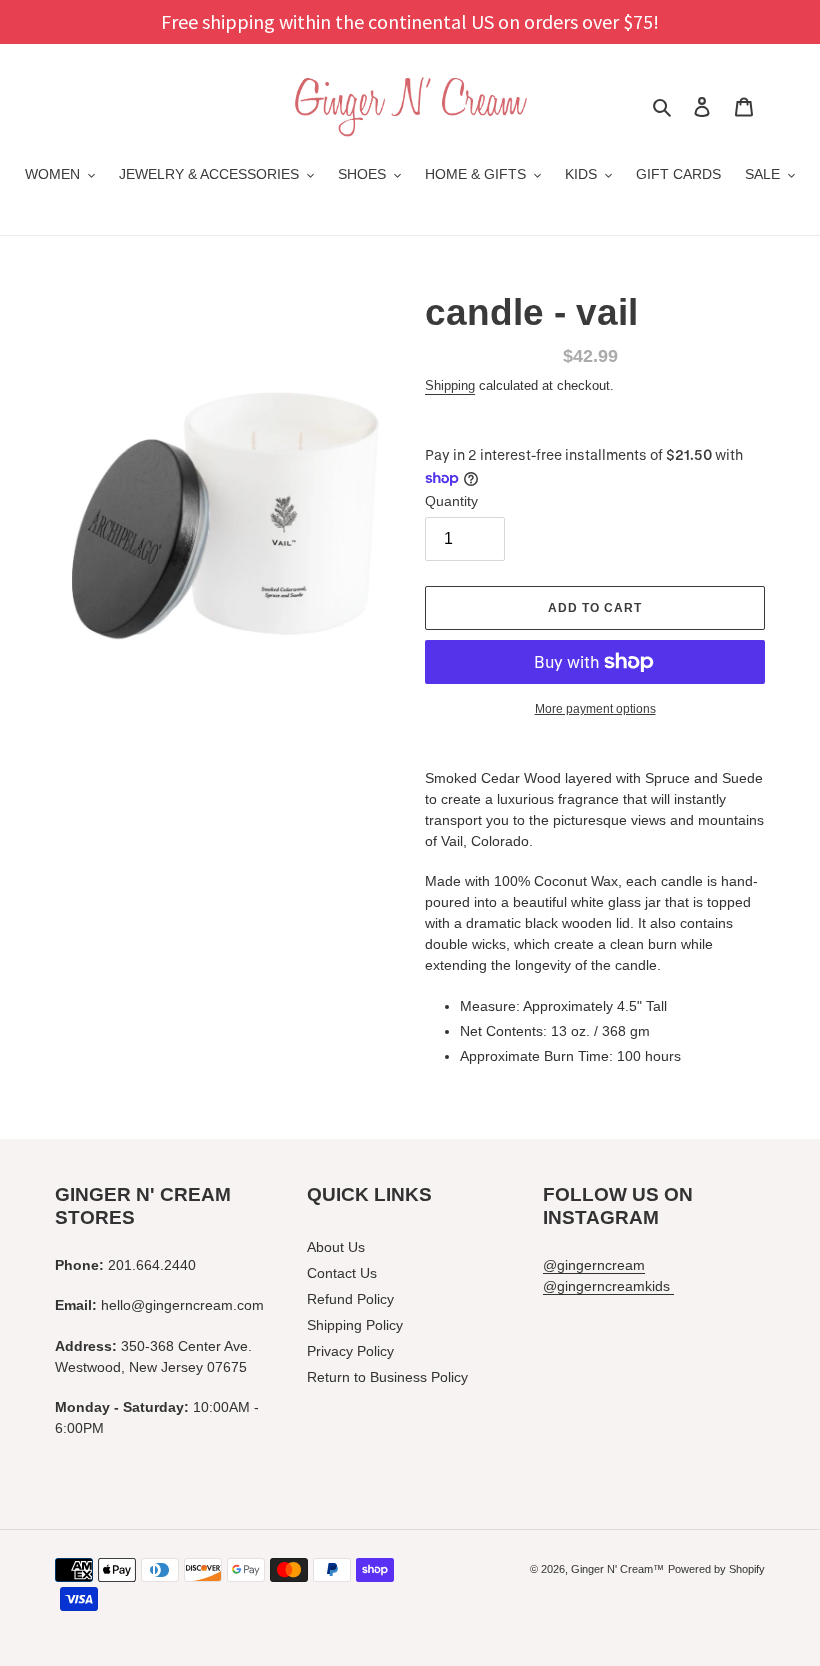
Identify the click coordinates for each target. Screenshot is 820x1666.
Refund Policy (350, 1299)
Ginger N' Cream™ (617, 1569)
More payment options (595, 709)
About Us (336, 1247)
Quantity (451, 501)
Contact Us (342, 1273)
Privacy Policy (350, 1351)
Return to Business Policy (387, 1377)
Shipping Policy (355, 1325)
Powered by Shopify (716, 1569)
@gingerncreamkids (608, 1286)
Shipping (450, 385)
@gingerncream (594, 1265)
